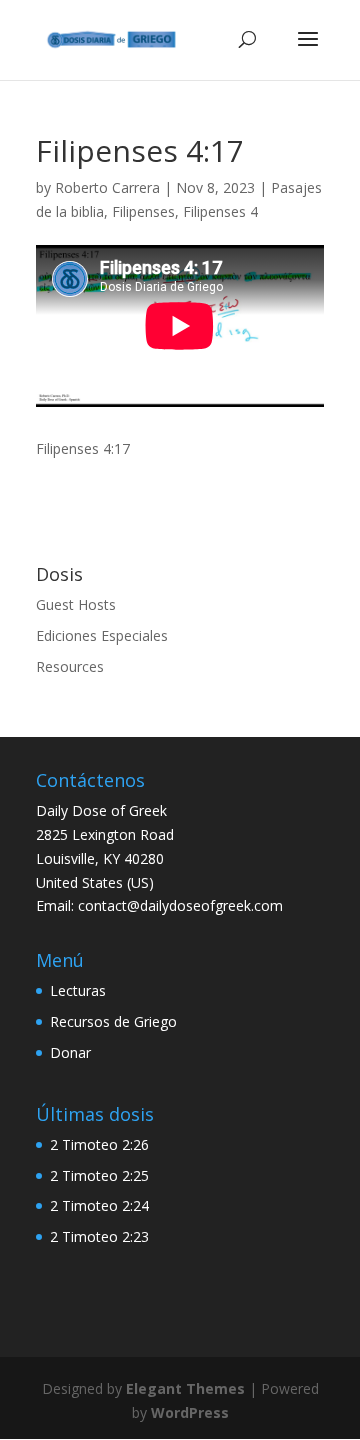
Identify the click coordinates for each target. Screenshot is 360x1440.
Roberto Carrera (107, 187)
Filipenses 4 (220, 211)
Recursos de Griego (113, 1021)
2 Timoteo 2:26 (99, 1144)
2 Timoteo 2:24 (99, 1205)
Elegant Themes (185, 1388)
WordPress (190, 1412)
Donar (70, 1052)
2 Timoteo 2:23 (99, 1236)
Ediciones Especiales (102, 635)
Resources (70, 666)
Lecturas (78, 990)
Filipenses (143, 211)
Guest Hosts (76, 604)
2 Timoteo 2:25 (99, 1175)
